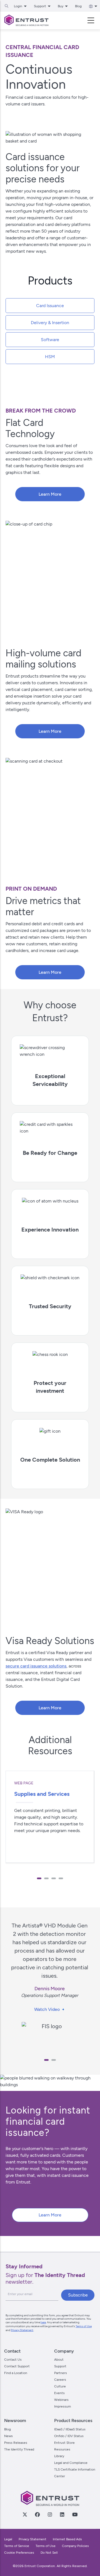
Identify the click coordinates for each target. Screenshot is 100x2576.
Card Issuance (50, 306)
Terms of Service (17, 2546)
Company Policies (75, 2546)
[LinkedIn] (62, 2514)
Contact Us (13, 2360)
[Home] (26, 20)
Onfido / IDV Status (69, 2436)
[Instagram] (50, 2514)
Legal (8, 2539)
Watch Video (47, 2009)
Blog (78, 6)
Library (59, 2456)
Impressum (62, 2406)
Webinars (61, 2400)
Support (60, 2366)
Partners (61, 2373)
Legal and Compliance (71, 2463)
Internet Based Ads (67, 2539)
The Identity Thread (19, 2449)
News (8, 2436)
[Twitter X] (25, 2514)
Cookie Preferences (19, 2553)
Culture (60, 2386)
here (43, 2322)
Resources (62, 2449)
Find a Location (16, 2373)
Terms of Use (84, 2326)
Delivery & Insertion (50, 323)
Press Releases (16, 2443)
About (59, 2360)
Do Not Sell (49, 2553)
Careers (60, 2380)
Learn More (50, 494)
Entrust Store (64, 2443)
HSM (50, 357)
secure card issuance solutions (36, 1666)
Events (59, 2393)
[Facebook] (37, 2514)
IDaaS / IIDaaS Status (70, 2429)
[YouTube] (75, 2514)
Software (50, 340)
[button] (39, 1878)
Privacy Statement (22, 2330)
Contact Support (17, 2366)
